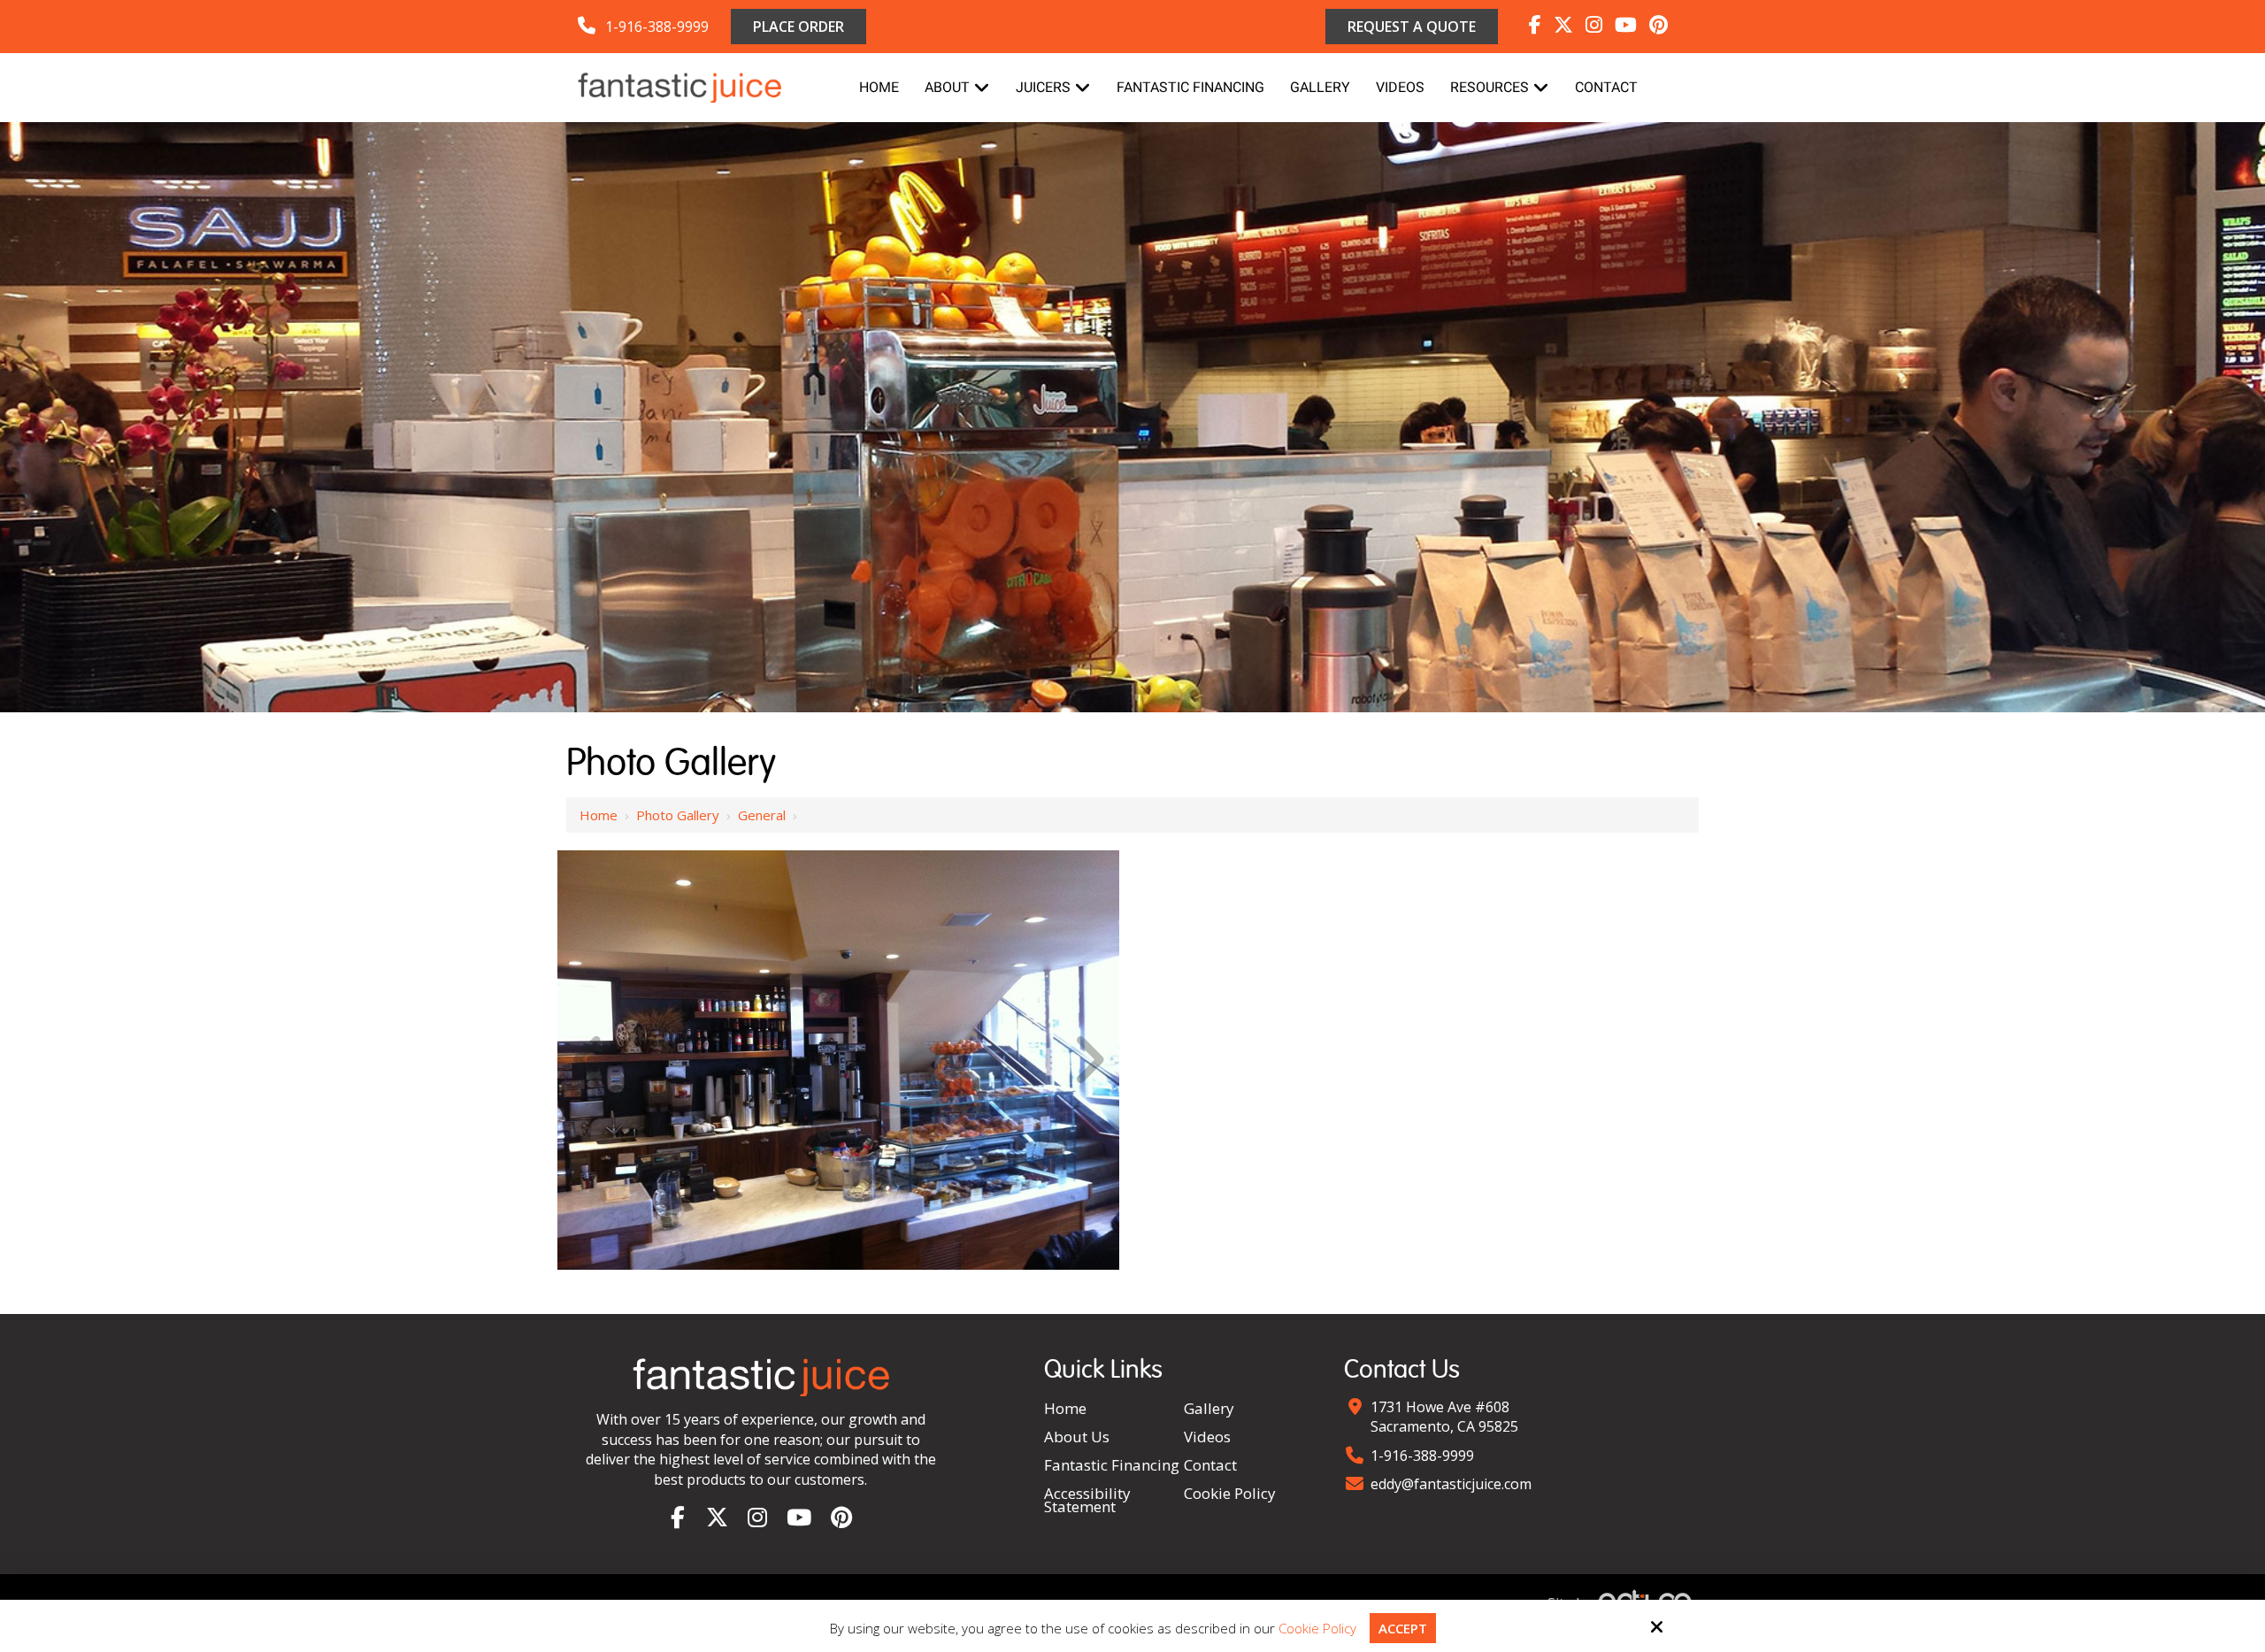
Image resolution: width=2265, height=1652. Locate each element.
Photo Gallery (678, 815)
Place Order (799, 27)
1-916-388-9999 (657, 27)
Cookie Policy (1317, 1628)
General (762, 815)
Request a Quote (1412, 27)
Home (599, 815)
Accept (1403, 1628)
